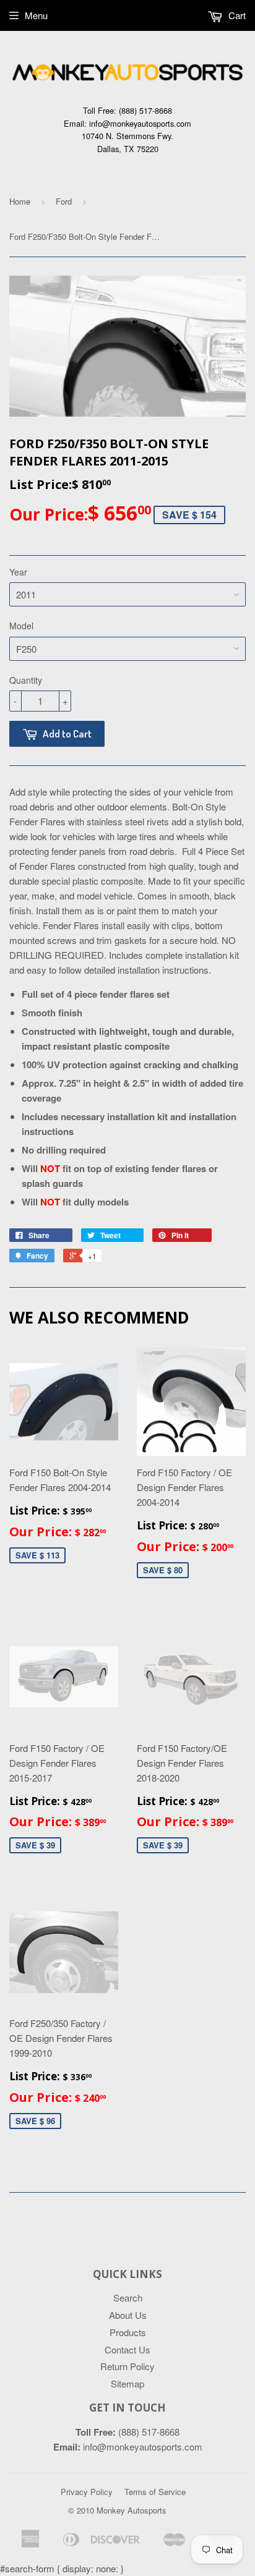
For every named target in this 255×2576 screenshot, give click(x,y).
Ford (64, 201)
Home (20, 201)
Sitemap (127, 2383)
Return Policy (127, 2366)
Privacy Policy (87, 2492)
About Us (128, 2315)
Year (18, 572)
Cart (236, 15)
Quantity (26, 680)
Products (128, 2332)
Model (21, 626)
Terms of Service (155, 2492)
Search (128, 2298)
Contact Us (127, 2349)
